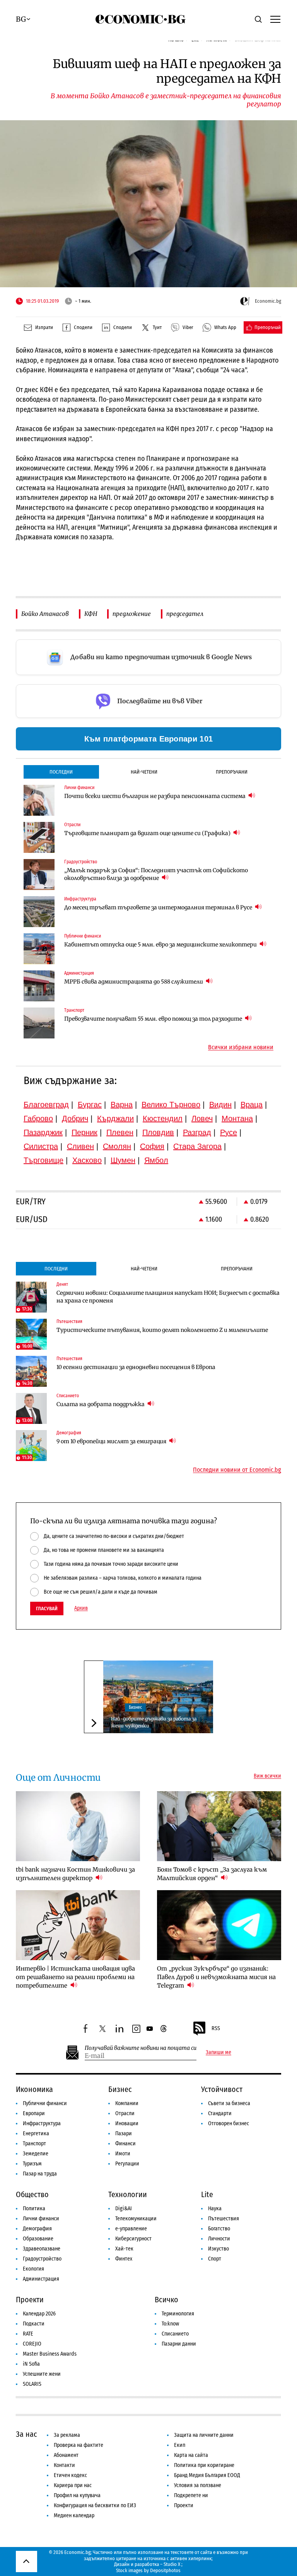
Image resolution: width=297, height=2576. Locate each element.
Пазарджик (43, 1132)
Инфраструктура (42, 2123)
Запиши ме (218, 2053)
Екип (180, 2445)
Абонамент (66, 2455)
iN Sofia (31, 2364)
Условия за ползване (198, 2485)
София (152, 1146)
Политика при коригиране (204, 2465)
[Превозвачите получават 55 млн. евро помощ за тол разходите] (39, 1023)
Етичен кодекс (70, 2475)
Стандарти (220, 2113)
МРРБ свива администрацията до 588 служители (134, 982)
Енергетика (36, 2134)
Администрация (41, 2279)
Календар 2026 (39, 2314)
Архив (81, 1608)
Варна (122, 1105)
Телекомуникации (136, 2219)
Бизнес (135, 1707)
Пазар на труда (40, 2174)
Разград (197, 1132)
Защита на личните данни (204, 2435)
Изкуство (218, 2249)
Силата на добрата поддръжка (101, 1404)
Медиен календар (74, 2515)
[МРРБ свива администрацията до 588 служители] (39, 986)
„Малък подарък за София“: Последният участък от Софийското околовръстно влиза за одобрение (156, 874)
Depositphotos (165, 2570)
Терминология (178, 2314)
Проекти (30, 2300)
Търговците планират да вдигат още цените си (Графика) (148, 833)
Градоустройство (42, 2259)
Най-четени (144, 772)
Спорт (215, 2259)
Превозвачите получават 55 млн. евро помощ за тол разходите (154, 1019)
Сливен (80, 1146)
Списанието (175, 2334)
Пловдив (158, 1132)
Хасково (87, 1160)
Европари (34, 2113)
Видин (220, 1105)
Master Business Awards (50, 2354)
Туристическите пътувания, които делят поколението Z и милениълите (162, 1330)
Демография (37, 2229)
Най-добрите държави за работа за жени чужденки (154, 1722)
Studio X (172, 2564)
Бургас (90, 1105)
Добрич (75, 1118)
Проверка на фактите (79, 2445)
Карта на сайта (191, 2455)
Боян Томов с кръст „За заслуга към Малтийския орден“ (212, 1874)
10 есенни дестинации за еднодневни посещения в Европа (136, 1367)
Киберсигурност (133, 2239)
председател (185, 614)
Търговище (44, 1160)
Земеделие (36, 2154)
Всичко (166, 2300)
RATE (28, 2334)
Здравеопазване (42, 2249)
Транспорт (34, 2144)
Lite (207, 2194)
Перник (84, 1132)
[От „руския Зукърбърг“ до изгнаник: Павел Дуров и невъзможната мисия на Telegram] (219, 1925)
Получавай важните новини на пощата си (141, 2048)
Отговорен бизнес (229, 2123)
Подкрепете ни (191, 2495)
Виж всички (267, 1776)
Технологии (128, 2194)
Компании (127, 2103)
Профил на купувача (77, 2495)
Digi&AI (124, 2209)
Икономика (34, 2089)
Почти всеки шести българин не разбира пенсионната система (155, 796)
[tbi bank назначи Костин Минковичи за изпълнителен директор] (78, 1826)
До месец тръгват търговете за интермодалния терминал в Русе (159, 907)
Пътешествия (224, 2219)
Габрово (38, 1118)
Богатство (219, 2229)
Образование (38, 2239)
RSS (216, 2028)
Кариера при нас (73, 2485)
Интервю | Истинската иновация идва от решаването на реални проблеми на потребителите (75, 1977)
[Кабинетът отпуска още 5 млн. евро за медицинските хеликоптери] (39, 949)
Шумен (123, 1160)
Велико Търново (171, 1105)
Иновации (127, 2123)
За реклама (67, 2435)
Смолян (117, 1146)
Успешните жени (42, 2374)
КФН (91, 614)
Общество (32, 2194)
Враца (252, 1105)
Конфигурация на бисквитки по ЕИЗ (95, 2505)
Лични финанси (41, 2219)
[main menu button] (275, 19)
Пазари (124, 2134)
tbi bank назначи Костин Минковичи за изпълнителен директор (75, 1874)
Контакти (64, 2465)
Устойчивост (222, 2089)
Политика (34, 2209)
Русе (229, 1132)
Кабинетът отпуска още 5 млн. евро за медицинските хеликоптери (161, 944)
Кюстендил (163, 1118)
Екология (33, 2269)
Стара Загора (197, 1146)
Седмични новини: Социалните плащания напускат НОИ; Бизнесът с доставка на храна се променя (168, 1297)
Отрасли (125, 2113)
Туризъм (32, 2164)
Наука (215, 2209)
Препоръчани (232, 772)
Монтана (237, 1118)
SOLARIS (32, 2384)
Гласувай (47, 1609)
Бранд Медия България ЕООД (207, 2475)
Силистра (41, 1146)
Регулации (127, 2164)
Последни (61, 772)
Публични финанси (45, 2103)
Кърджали (115, 1118)
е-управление (131, 2229)
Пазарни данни (179, 2344)
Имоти (123, 2154)
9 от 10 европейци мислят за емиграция (112, 1441)
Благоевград (46, 1105)
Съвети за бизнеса (229, 2103)
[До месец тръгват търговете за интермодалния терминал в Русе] (39, 912)
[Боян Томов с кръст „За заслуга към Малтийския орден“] (219, 1826)
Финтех (124, 2259)
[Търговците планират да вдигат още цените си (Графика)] (39, 837)
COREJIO (32, 2344)
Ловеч (202, 1118)
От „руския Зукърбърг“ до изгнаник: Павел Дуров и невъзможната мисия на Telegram (216, 1977)
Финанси (125, 2144)
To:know (170, 2324)
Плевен (120, 1132)
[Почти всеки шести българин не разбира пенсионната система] (39, 800)
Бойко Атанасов (45, 614)
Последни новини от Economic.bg (237, 1470)
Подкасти (34, 2324)
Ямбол (156, 1160)
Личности (219, 2239)
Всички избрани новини (241, 1047)
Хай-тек (124, 2249)
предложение (132, 614)
